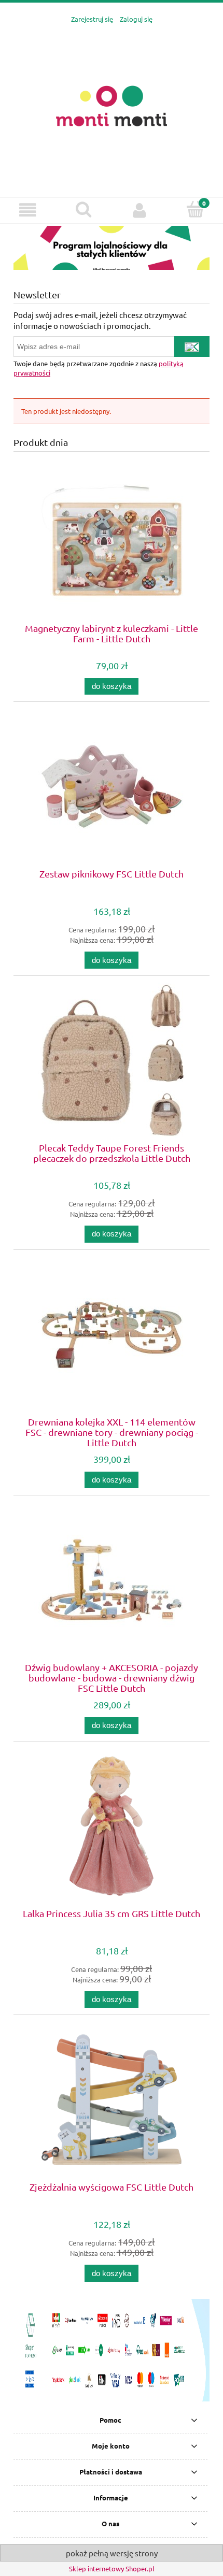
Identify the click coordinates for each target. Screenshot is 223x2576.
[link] (112, 248)
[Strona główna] (112, 105)
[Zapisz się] (192, 347)
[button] (28, 210)
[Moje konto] (140, 210)
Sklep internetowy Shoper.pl (112, 2568)
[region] (112, 248)
